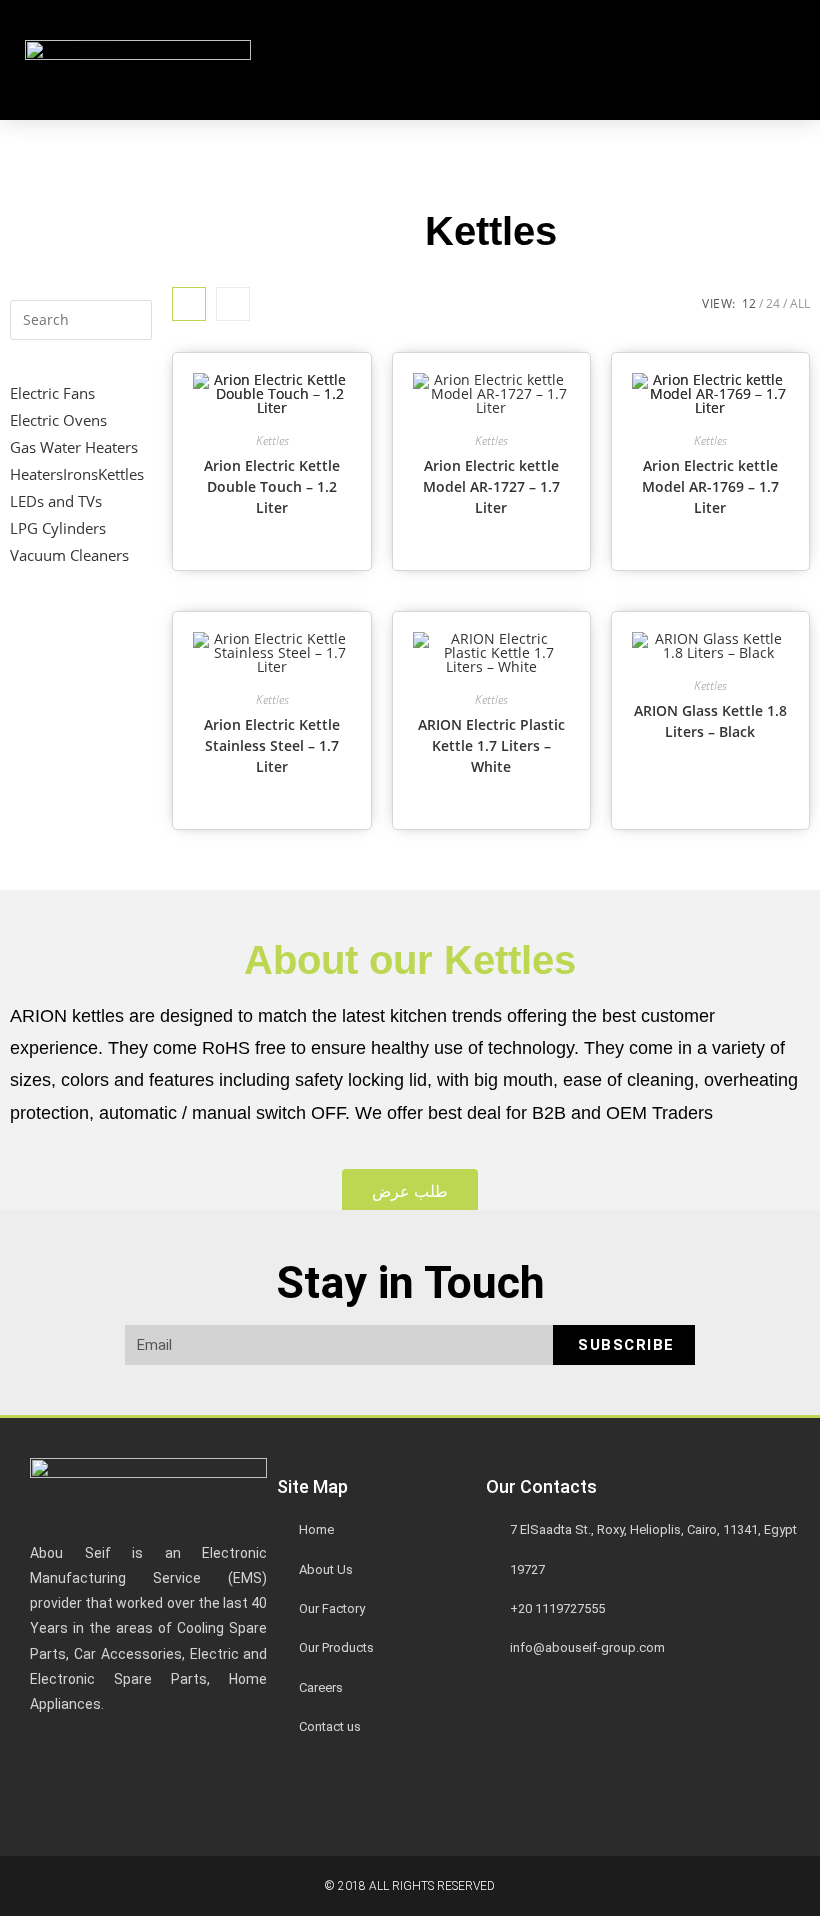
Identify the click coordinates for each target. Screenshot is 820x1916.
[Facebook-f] (302, 1793)
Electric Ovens (58, 420)
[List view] (233, 304)
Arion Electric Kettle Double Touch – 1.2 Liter (272, 486)
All (800, 303)
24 (773, 303)
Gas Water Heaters (74, 447)
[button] (99, 60)
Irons (80, 474)
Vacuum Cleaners (69, 555)
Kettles (121, 474)
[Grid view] (189, 304)
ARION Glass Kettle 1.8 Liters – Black (710, 721)
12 (749, 303)
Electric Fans (52, 393)
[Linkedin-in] (479, 1793)
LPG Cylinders (58, 528)
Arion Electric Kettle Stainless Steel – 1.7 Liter (272, 745)
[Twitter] (361, 1793)
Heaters (36, 474)
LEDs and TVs (56, 501)
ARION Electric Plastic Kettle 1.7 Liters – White (491, 745)
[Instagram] (420, 1793)
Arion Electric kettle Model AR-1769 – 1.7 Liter (710, 486)
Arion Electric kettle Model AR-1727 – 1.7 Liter (491, 486)
